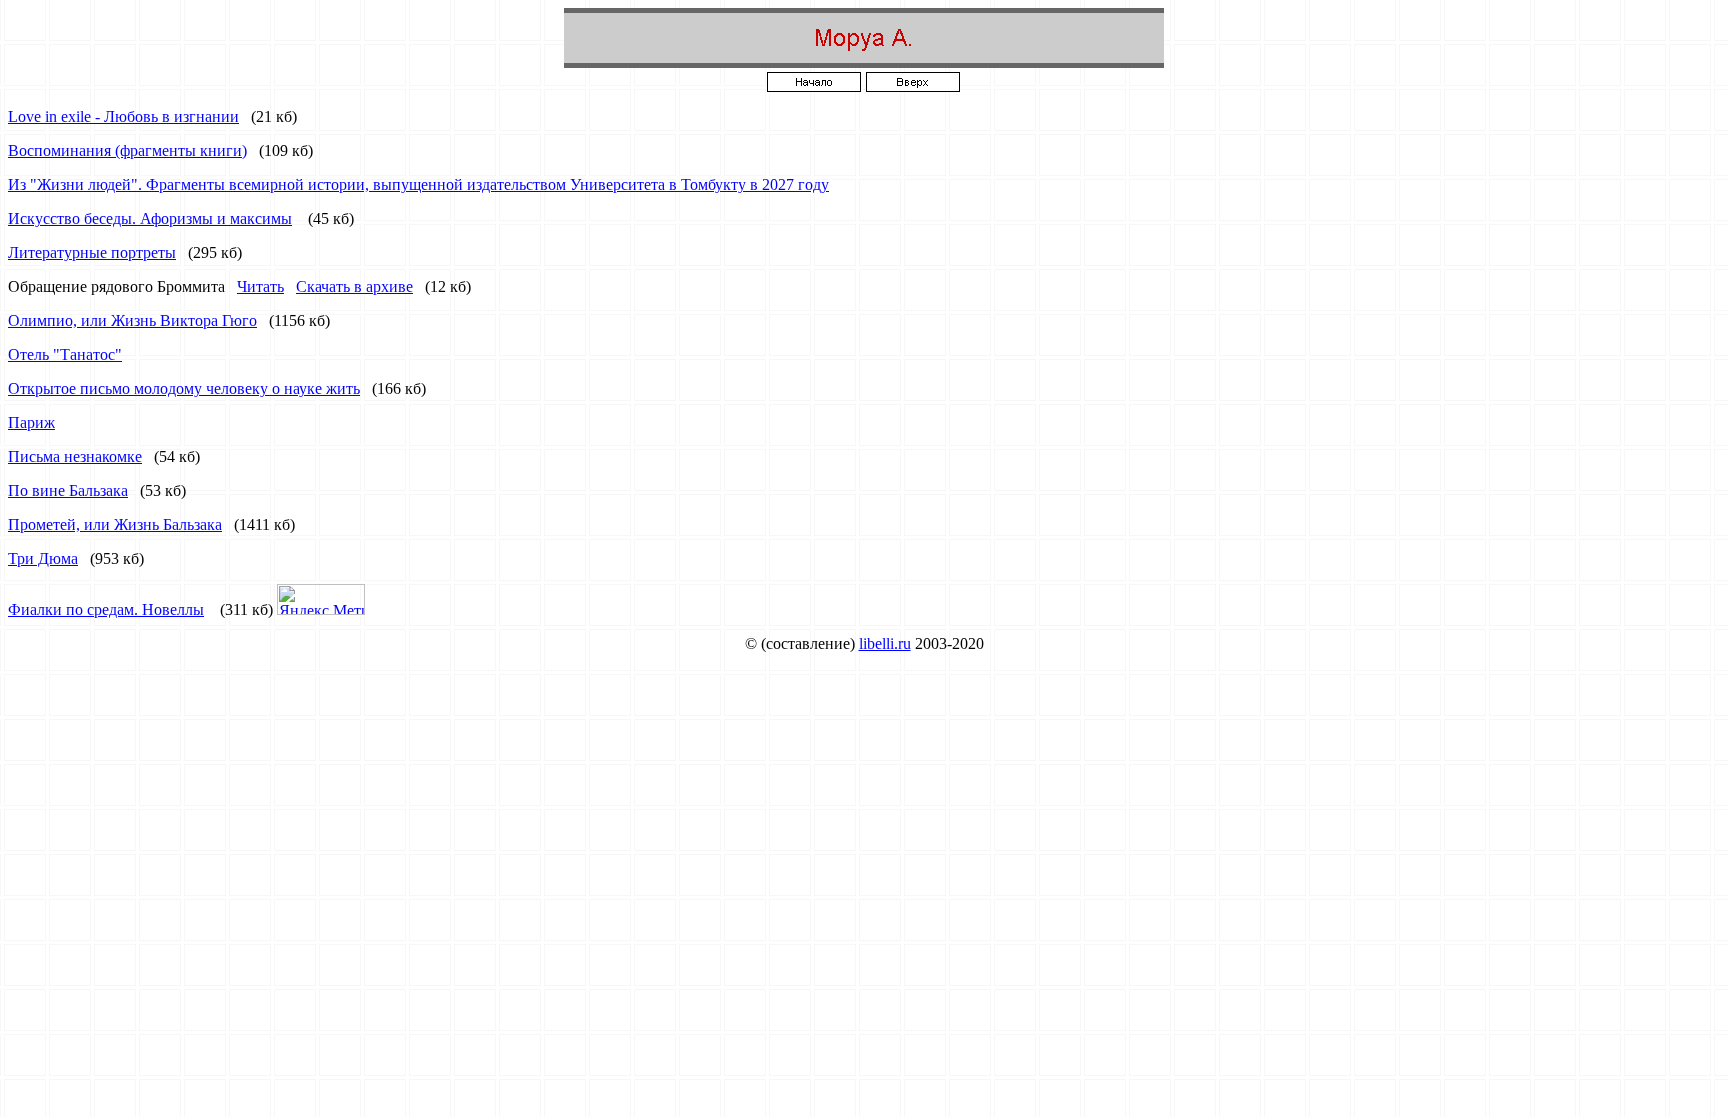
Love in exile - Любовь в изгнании (123, 116)
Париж (31, 422)
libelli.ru (885, 643)
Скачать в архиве (354, 286)
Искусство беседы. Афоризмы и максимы (150, 218)
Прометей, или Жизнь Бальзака (115, 524)
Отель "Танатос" (65, 354)
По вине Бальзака (68, 490)
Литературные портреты (92, 252)
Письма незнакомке (75, 456)
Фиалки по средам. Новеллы (106, 609)
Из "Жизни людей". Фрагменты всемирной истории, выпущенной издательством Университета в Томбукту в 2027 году (418, 184)
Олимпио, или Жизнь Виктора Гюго (132, 320)
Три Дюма (43, 558)
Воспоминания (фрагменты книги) (127, 150)
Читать (260, 286)
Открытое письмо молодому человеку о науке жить (184, 388)
